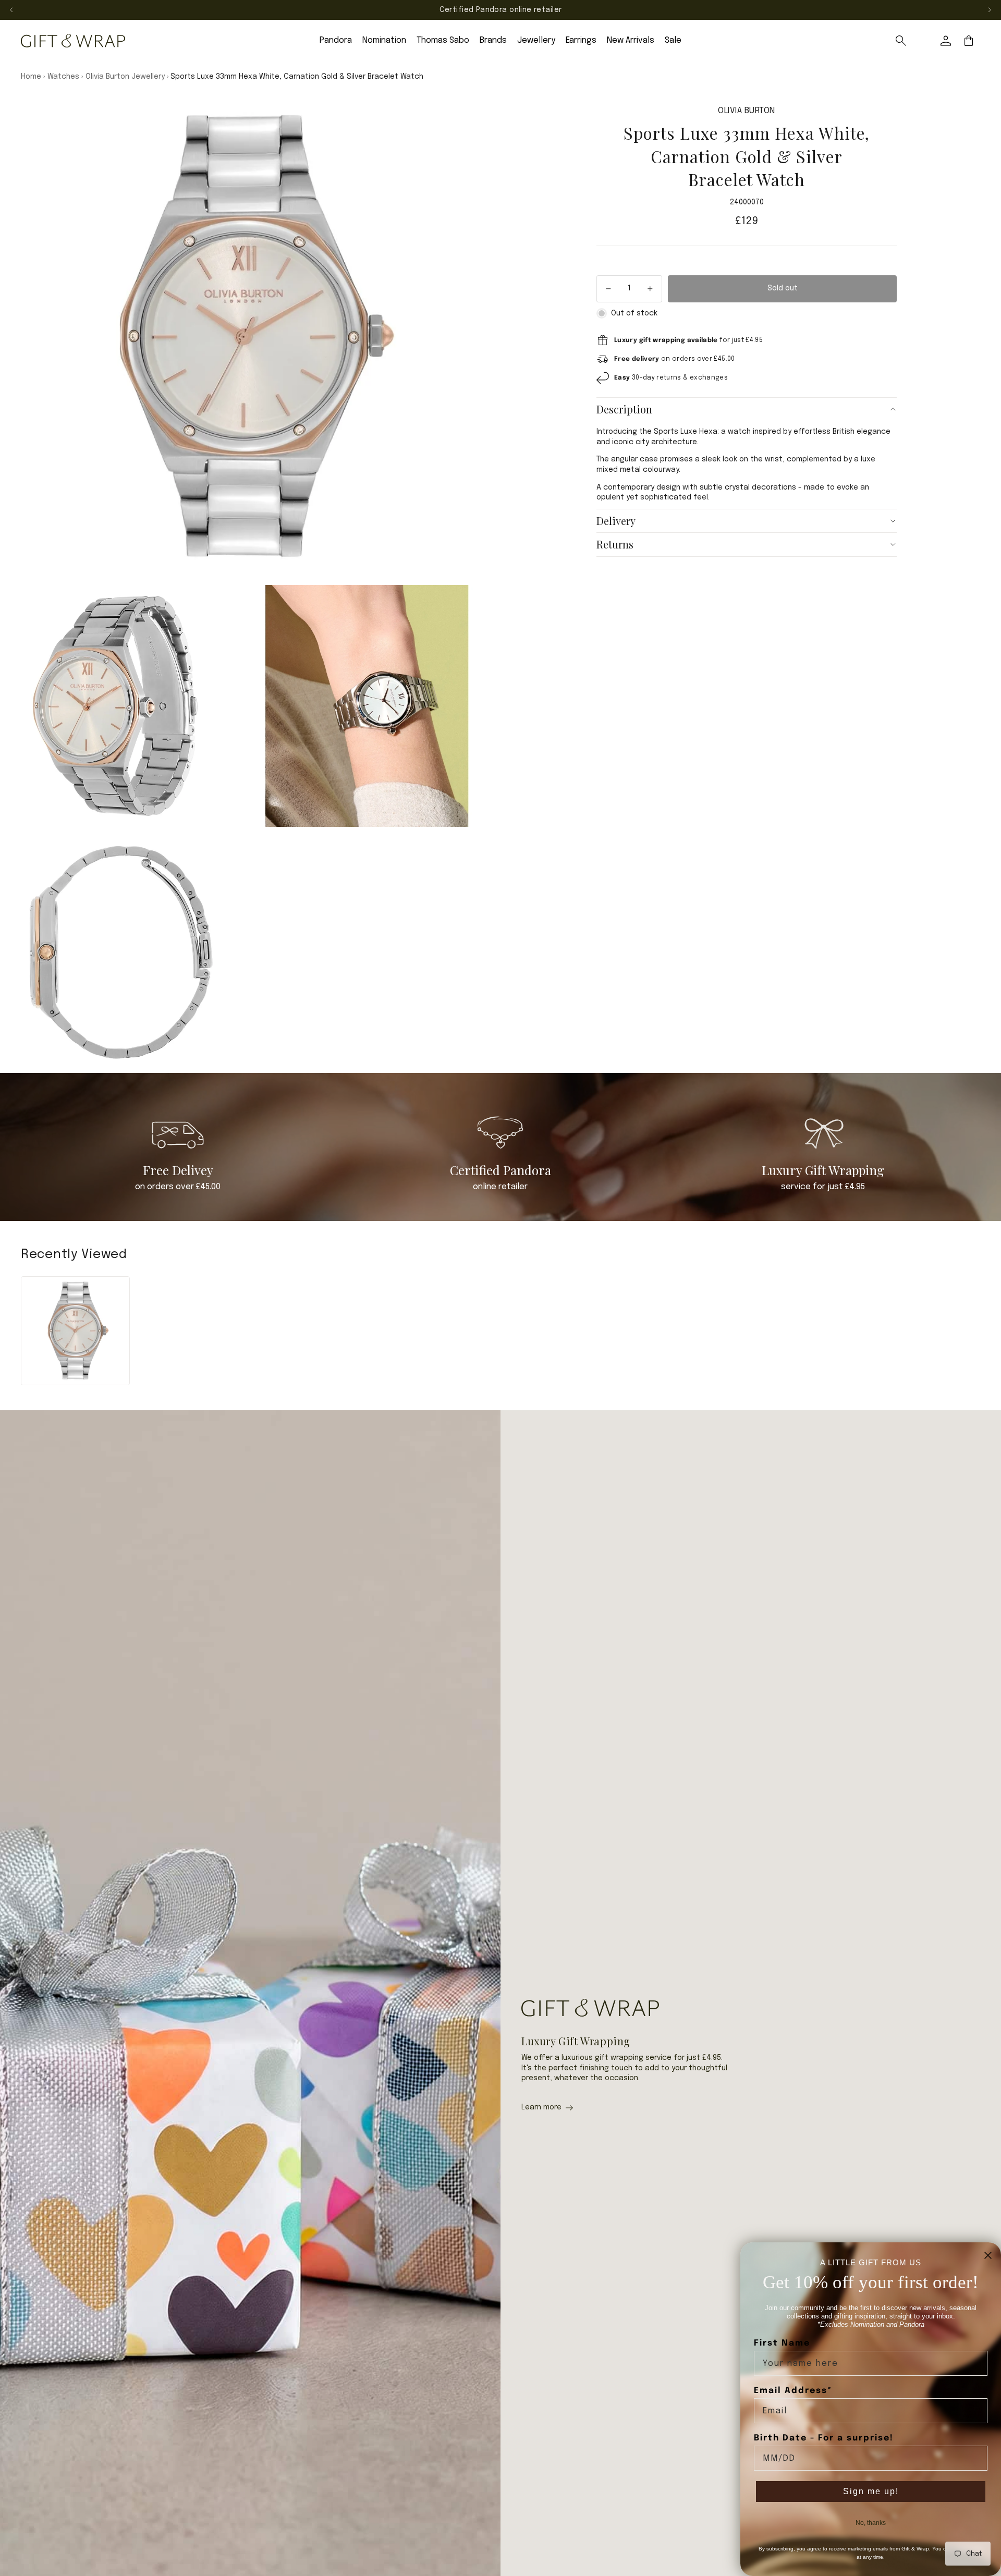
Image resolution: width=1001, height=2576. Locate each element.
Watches (63, 77)
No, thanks (871, 2523)
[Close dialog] (988, 2255)
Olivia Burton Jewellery (125, 77)
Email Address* (793, 2391)
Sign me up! (871, 2491)
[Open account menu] (946, 41)
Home (31, 77)
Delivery (616, 521)
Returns (615, 544)
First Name (782, 2343)
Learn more (541, 2107)
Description (624, 409)
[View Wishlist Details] (923, 41)
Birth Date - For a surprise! (824, 2438)
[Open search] (901, 41)
